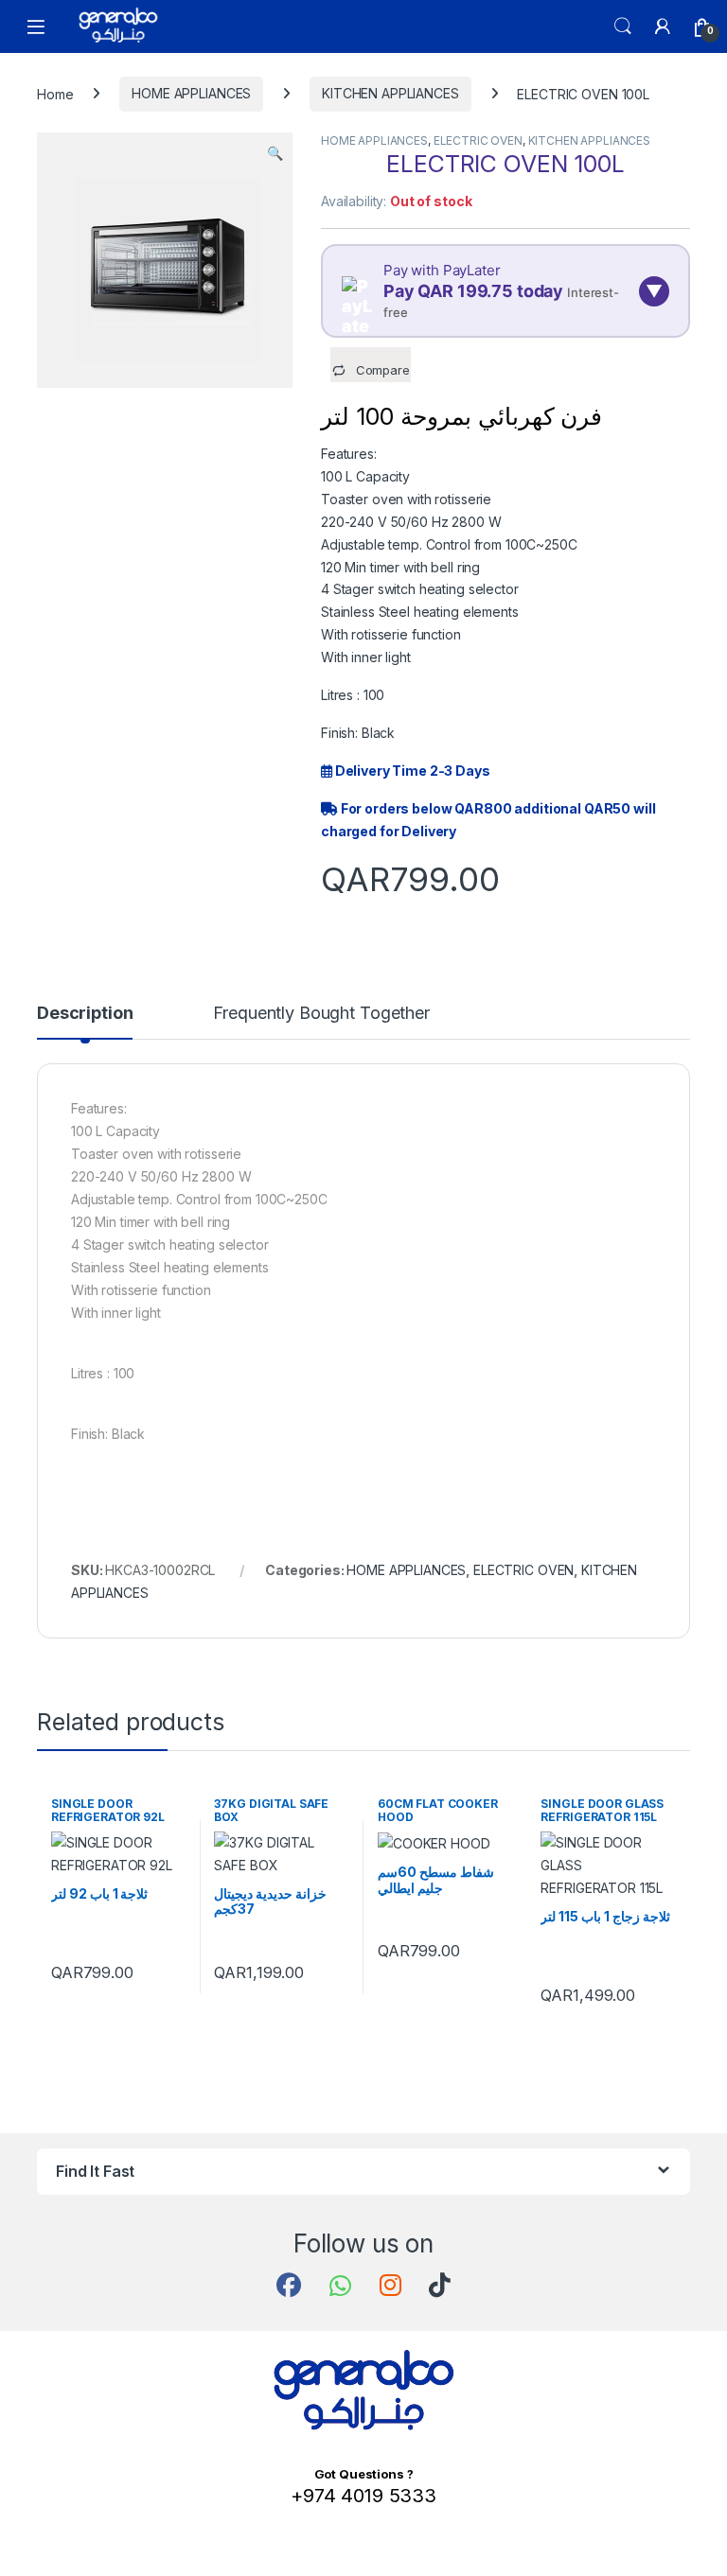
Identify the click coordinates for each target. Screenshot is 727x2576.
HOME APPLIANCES (191, 93)
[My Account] (663, 26)
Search (623, 26)
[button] (275, 153)
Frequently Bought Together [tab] (321, 1014)
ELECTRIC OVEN (478, 140)
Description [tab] (85, 1014)
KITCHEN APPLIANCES (390, 93)
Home (55, 93)
